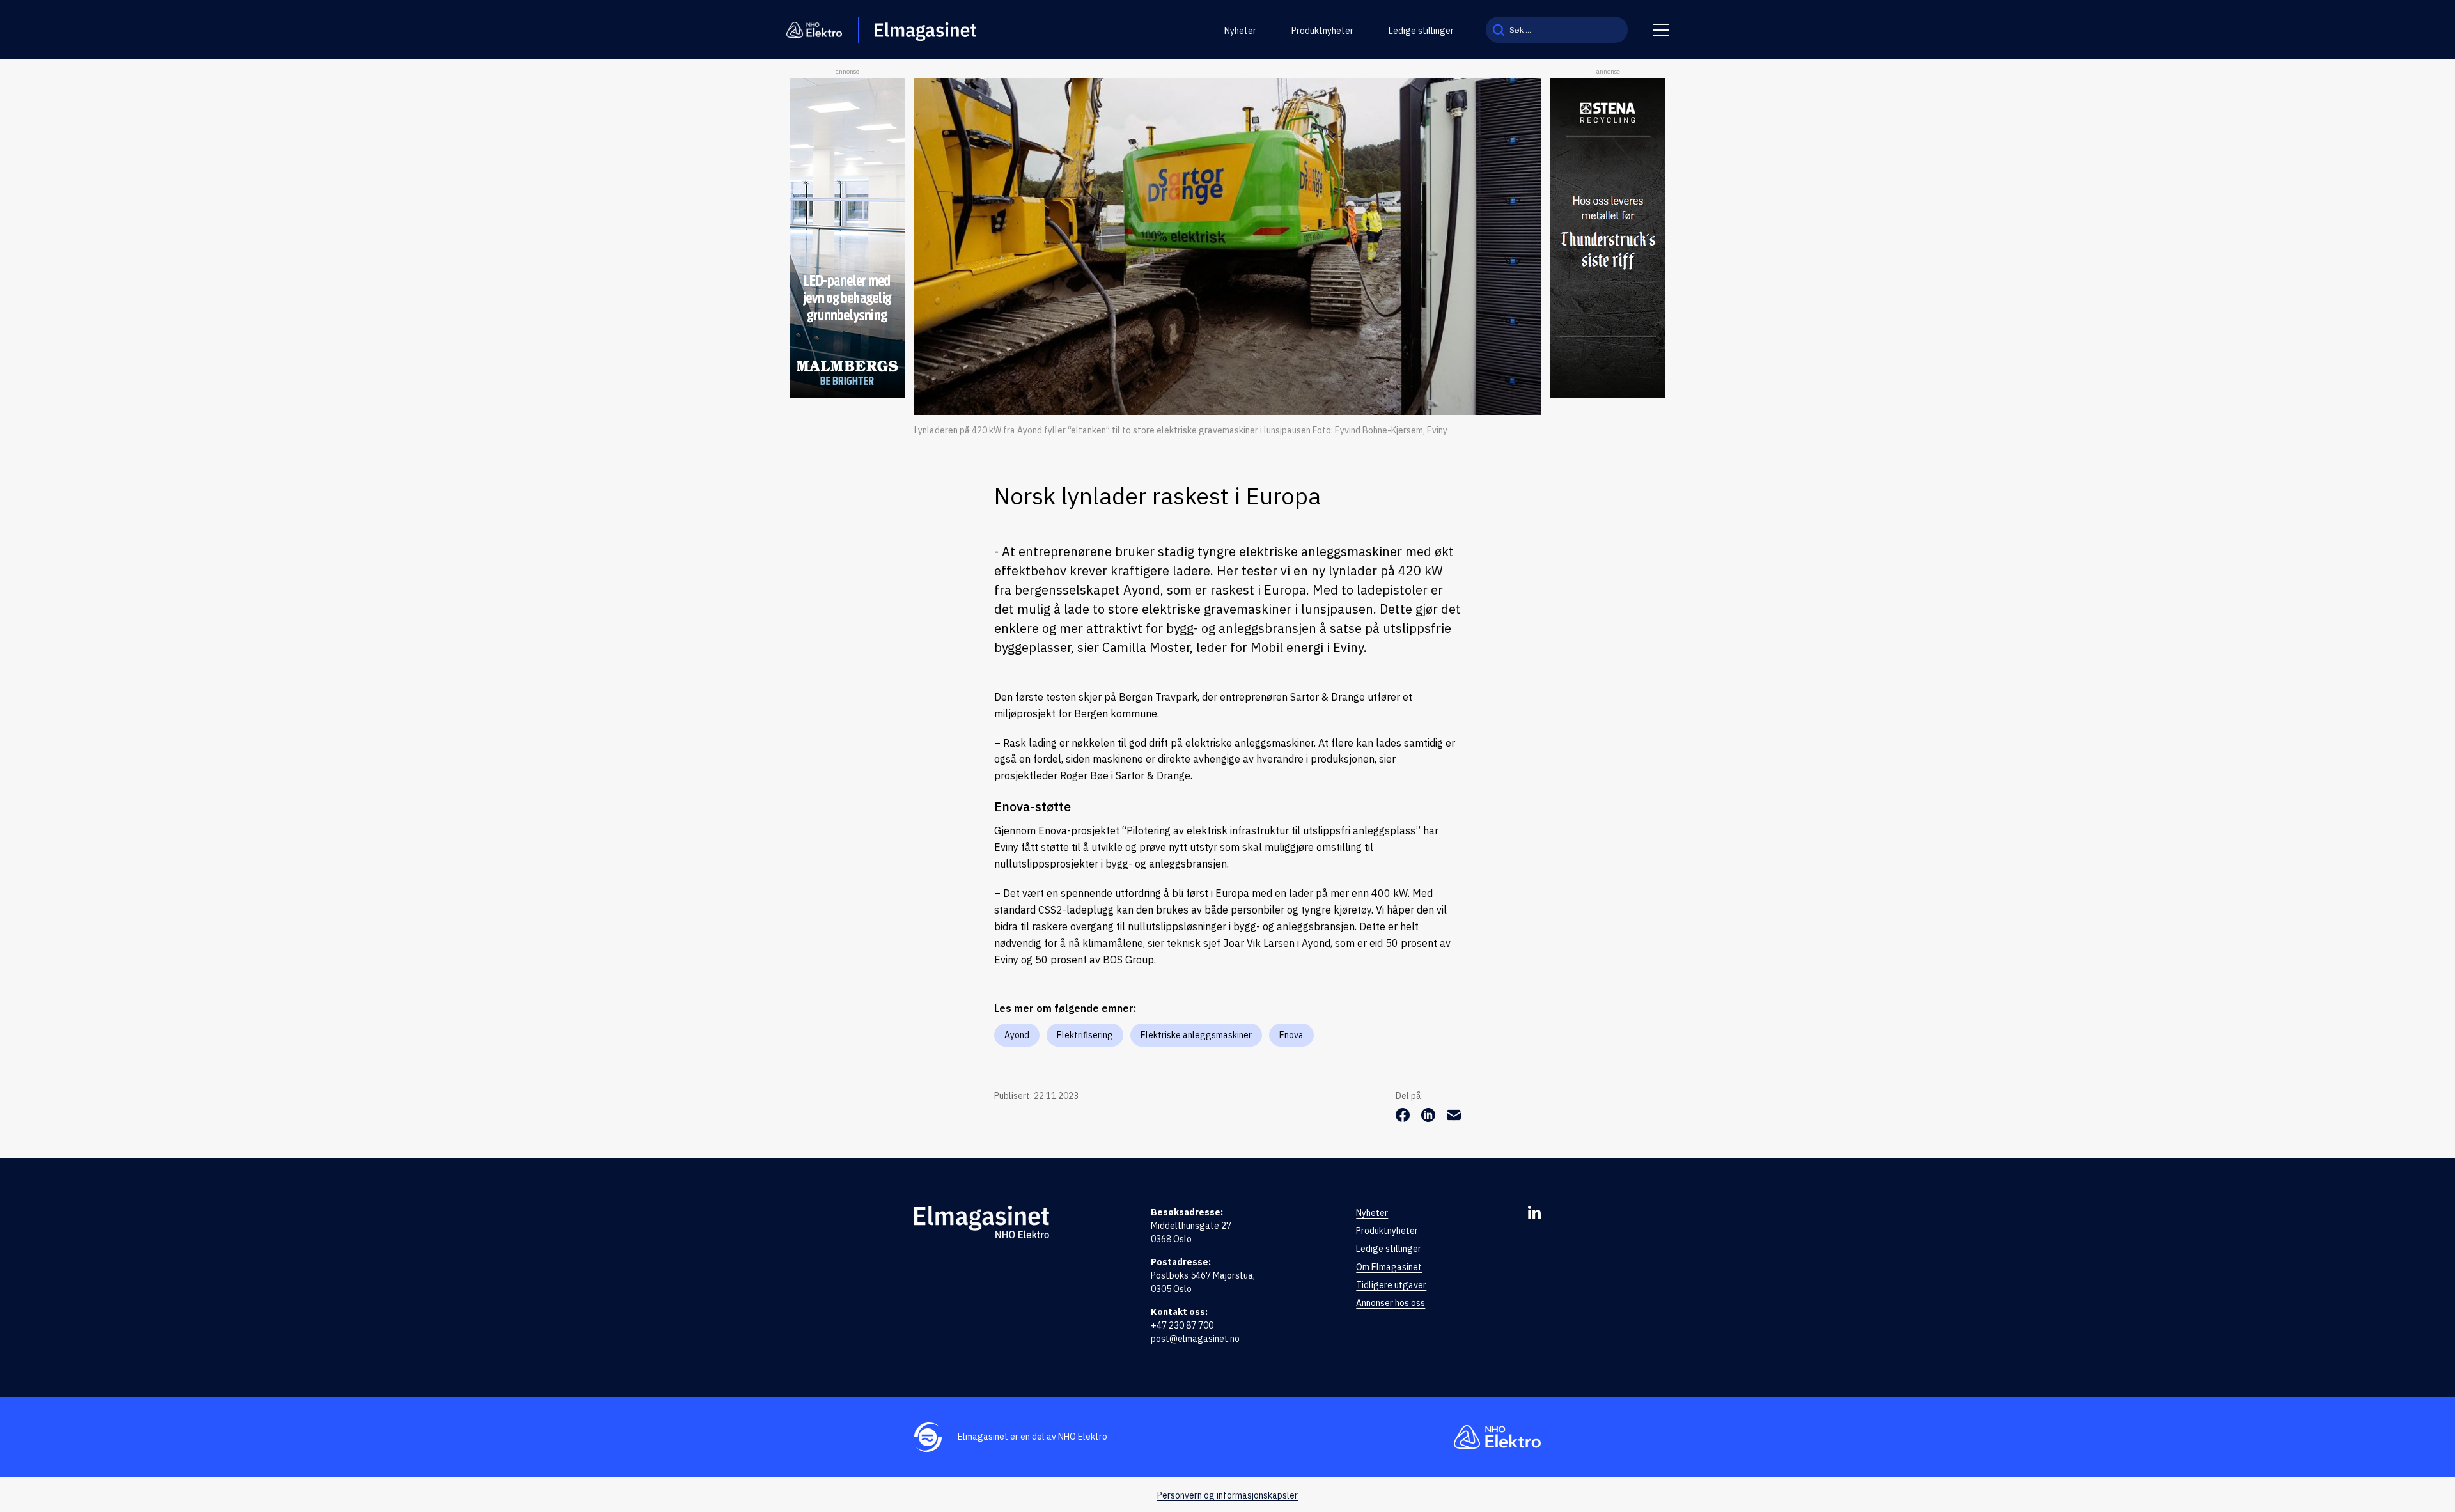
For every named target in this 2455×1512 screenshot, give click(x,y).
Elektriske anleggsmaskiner (1196, 1035)
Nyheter (1240, 31)
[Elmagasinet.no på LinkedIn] (1534, 1212)
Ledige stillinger (1421, 31)
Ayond (1017, 1035)
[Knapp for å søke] (1499, 30)
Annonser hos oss (1391, 1303)
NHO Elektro (1083, 1437)
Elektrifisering (1085, 1035)
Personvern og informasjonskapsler (1227, 1495)
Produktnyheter (1322, 31)
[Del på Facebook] (1404, 1118)
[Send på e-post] (1454, 1118)
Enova (1291, 1035)
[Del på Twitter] (1430, 1118)
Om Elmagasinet (1389, 1267)
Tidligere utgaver (1391, 1285)
